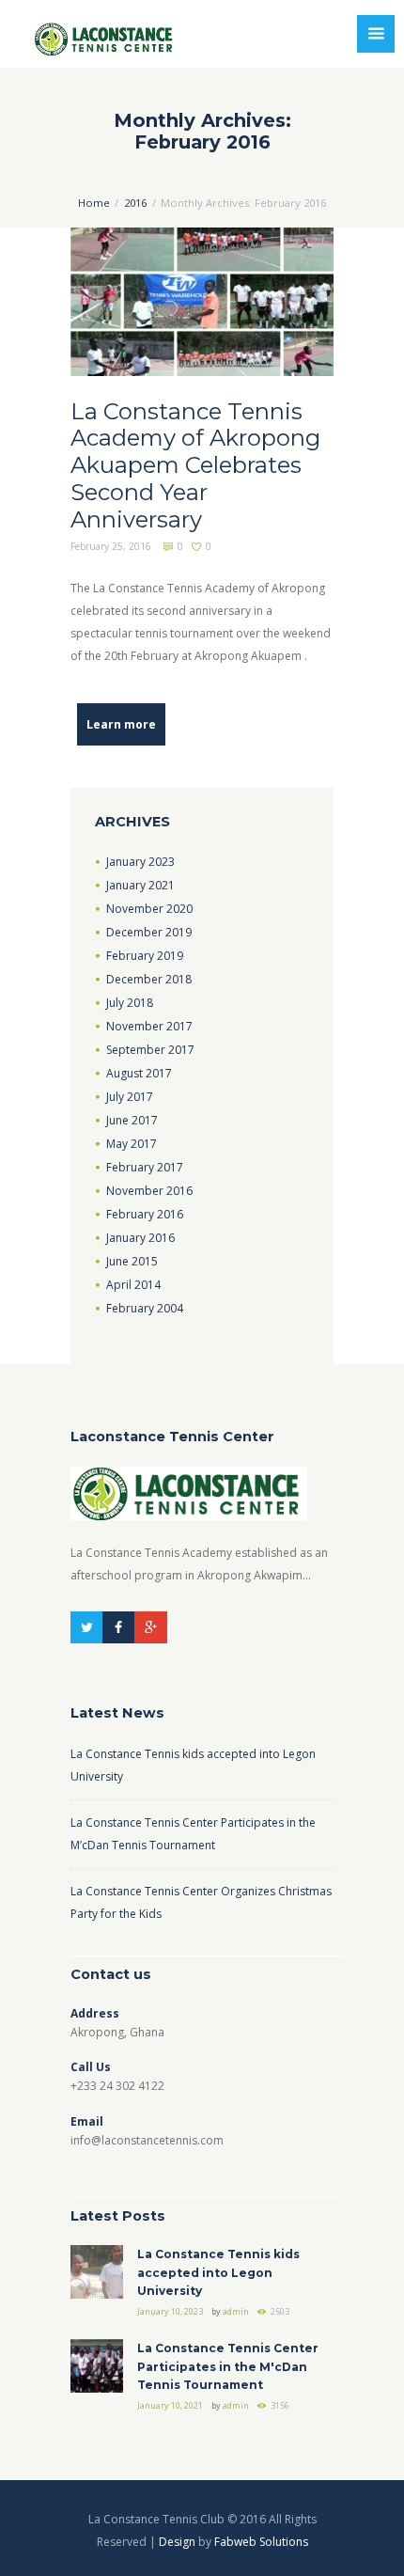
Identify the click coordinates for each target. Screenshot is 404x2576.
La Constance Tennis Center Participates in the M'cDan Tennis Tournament (228, 2366)
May (132, 1144)
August (139, 1073)
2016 (135, 203)
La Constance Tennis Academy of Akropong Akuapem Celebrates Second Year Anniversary (195, 465)
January (140, 862)
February (145, 956)
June (132, 1120)
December (149, 932)
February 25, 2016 (111, 546)
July (130, 1003)
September (150, 1050)
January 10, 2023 (170, 2311)
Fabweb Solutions (261, 2542)
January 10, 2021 (170, 2405)
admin (236, 2311)
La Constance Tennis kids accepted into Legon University (218, 2272)
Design (177, 2542)
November (149, 909)
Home (94, 203)
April (133, 1285)
